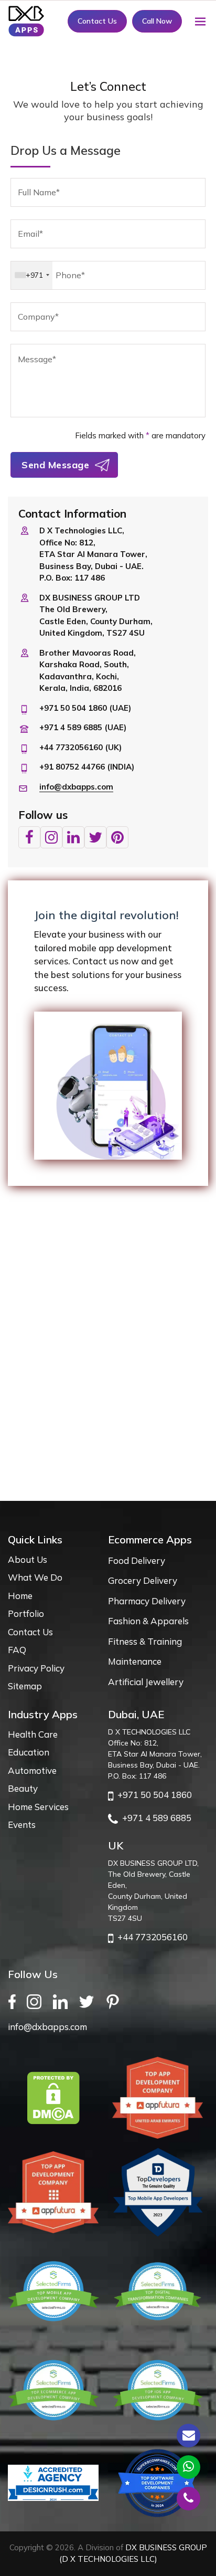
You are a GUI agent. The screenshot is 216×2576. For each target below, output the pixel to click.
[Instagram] (37, 2001)
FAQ (17, 1650)
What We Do (35, 1577)
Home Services (38, 1807)
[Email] (188, 2436)
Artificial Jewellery (146, 1682)
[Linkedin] (63, 2001)
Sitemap (25, 1686)
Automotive (32, 1770)
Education (29, 1752)
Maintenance (135, 1661)
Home (20, 1596)
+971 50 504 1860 (153, 1795)
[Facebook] (15, 2001)
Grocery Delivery (143, 1580)
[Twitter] (90, 2001)
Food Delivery (137, 1560)
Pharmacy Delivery (147, 1601)
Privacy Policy (36, 1668)
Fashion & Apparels (148, 1621)
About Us (28, 1559)
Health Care (33, 1734)
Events (22, 1825)
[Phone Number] (188, 2499)
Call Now (157, 21)
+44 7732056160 (150, 1937)
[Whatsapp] (188, 2467)
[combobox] (32, 275)
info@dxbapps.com (76, 787)
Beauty (23, 1788)
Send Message (55, 465)
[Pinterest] (116, 2001)
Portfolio (26, 1613)
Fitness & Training (145, 1641)
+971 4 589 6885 (155, 1818)
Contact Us (97, 21)
